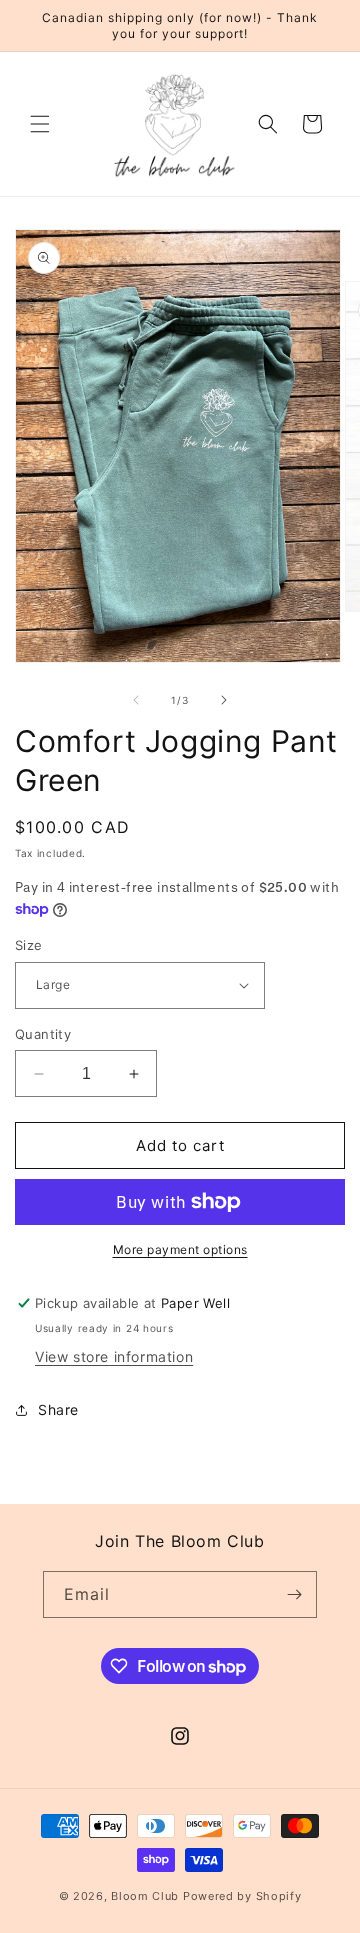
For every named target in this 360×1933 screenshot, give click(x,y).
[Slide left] (136, 700)
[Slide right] (224, 700)
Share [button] (58, 1409)
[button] (40, 124)
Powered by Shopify (242, 1896)
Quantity (43, 1034)
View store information (114, 1356)
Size (29, 945)
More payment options (180, 1249)
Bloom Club (145, 1896)
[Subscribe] (294, 1594)
